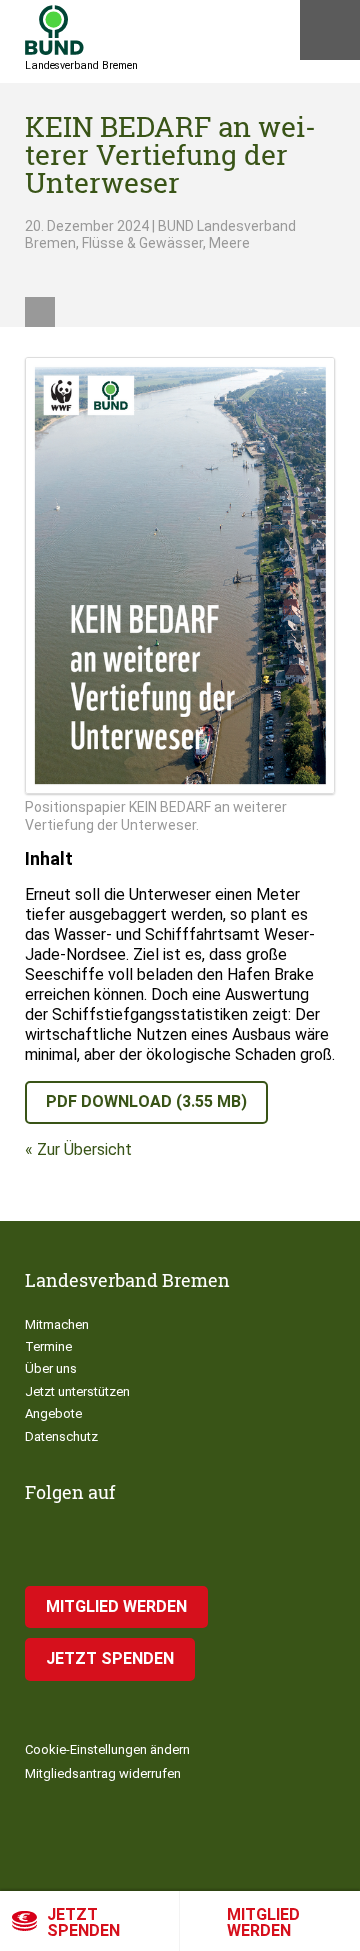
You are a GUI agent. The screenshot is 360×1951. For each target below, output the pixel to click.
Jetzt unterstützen (77, 1391)
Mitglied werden (263, 1922)
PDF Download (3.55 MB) (146, 1101)
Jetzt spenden (83, 1922)
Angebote (53, 1413)
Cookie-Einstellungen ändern (107, 1749)
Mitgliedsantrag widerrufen (103, 1773)
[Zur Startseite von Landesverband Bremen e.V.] (54, 30)
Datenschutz (61, 1436)
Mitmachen (57, 1324)
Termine (48, 1346)
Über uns (51, 1368)
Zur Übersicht (84, 1149)
